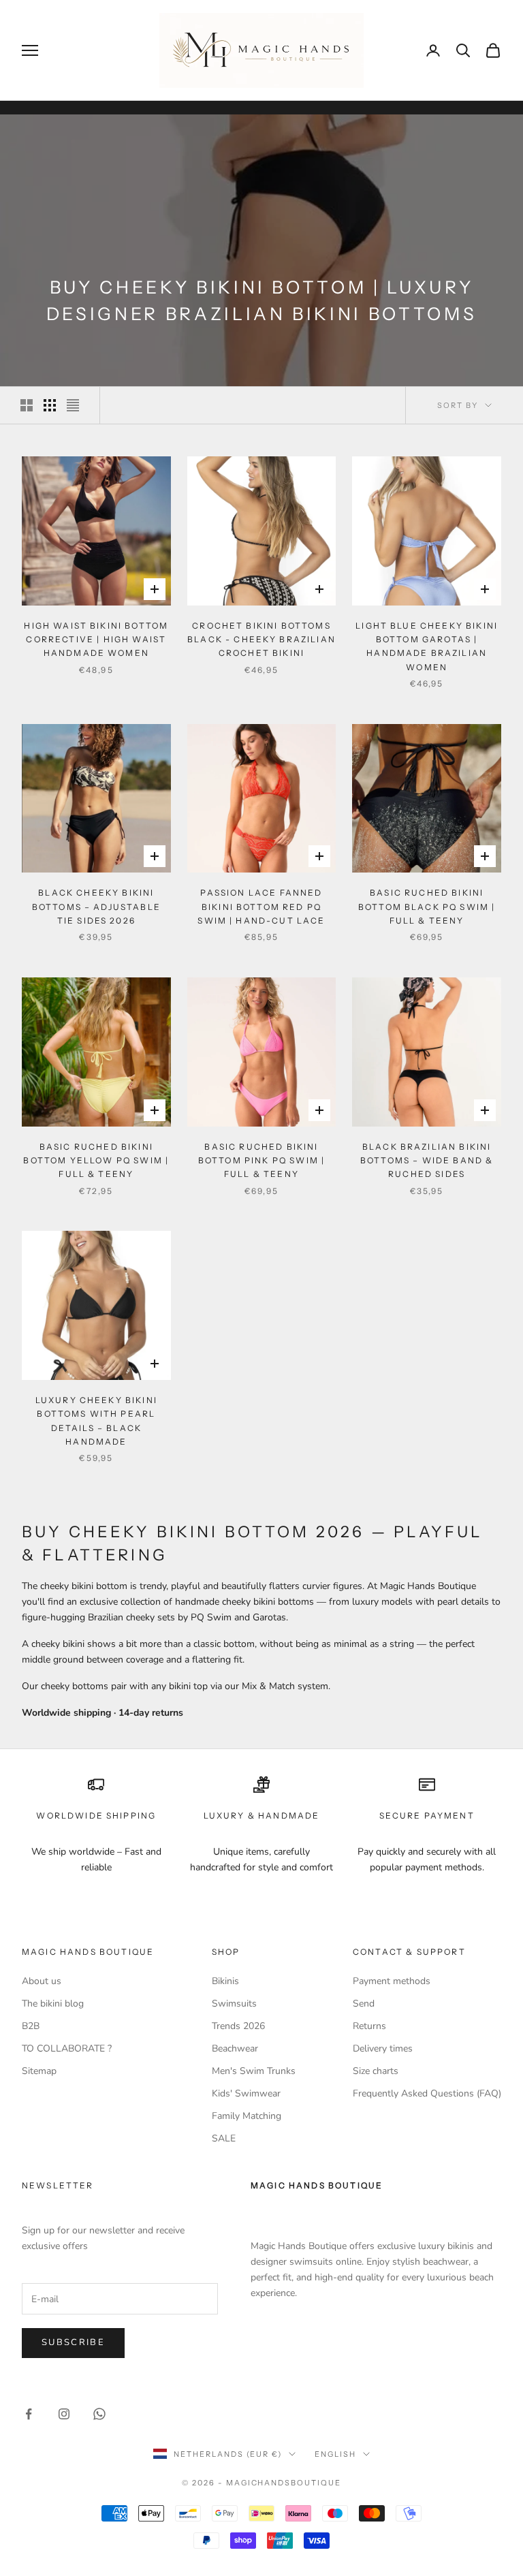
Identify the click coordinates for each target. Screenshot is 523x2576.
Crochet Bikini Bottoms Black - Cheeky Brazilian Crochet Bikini (261, 640)
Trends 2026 (238, 2026)
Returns (369, 2026)
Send (364, 2004)
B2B (31, 2026)
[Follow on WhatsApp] (99, 2414)
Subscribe (73, 2342)
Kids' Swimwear (246, 2093)
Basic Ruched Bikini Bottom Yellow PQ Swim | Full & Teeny (96, 1161)
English (335, 2454)
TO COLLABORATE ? (67, 2048)
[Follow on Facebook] (29, 2414)
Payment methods (392, 1981)
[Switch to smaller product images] (50, 405)
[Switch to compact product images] (73, 405)
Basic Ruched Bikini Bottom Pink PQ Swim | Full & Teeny (261, 1161)
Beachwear (235, 2048)
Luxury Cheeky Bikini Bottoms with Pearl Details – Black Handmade (96, 1421)
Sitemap (39, 2071)
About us (42, 1981)
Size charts (376, 2071)
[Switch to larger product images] (27, 405)
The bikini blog (53, 2004)
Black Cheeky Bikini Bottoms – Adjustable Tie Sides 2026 (96, 907)
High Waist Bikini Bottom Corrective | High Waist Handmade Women (96, 640)
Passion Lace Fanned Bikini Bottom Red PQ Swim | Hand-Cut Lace (261, 907)
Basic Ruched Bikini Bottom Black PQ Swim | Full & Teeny (427, 907)
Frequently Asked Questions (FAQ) (427, 2093)
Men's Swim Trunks (254, 2071)
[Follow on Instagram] (64, 2414)
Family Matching (247, 2116)
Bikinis (225, 1981)
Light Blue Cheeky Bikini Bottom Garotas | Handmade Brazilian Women (427, 646)
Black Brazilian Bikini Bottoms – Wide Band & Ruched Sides (427, 1161)
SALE (224, 2138)
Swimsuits (234, 2004)
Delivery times (383, 2048)
